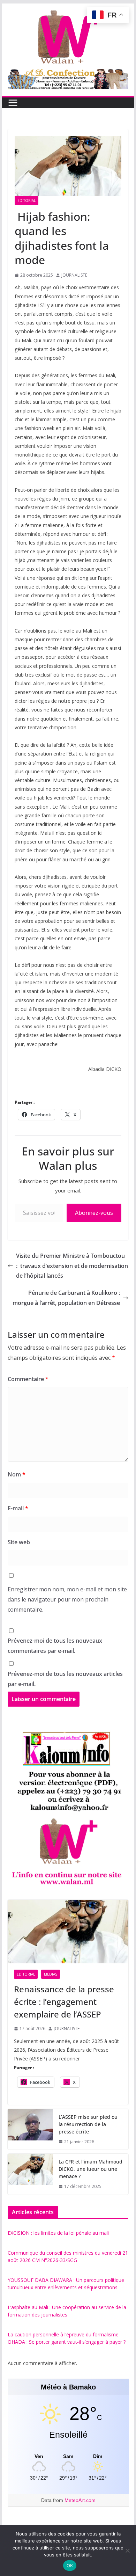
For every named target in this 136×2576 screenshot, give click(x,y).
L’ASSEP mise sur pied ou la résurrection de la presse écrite (88, 2124)
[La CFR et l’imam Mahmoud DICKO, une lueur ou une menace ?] (30, 2174)
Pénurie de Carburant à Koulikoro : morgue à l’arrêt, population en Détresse (66, 1298)
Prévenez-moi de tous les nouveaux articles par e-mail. (65, 1679)
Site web (19, 1542)
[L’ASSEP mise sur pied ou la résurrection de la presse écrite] (30, 2129)
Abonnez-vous (94, 1213)
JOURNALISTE (74, 275)
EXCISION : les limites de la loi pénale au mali (58, 2233)
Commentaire (28, 1379)
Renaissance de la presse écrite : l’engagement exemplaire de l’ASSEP (64, 2002)
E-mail (18, 1508)
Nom (17, 1474)
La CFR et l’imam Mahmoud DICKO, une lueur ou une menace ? (90, 2169)
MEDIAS (51, 1974)
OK (70, 2566)
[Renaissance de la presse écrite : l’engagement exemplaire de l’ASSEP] (68, 1932)
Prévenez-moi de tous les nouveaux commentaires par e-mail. (55, 1646)
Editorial (27, 200)
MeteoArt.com (80, 2500)
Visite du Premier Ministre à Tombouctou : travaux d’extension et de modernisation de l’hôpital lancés (72, 1266)
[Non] (127, 2551)
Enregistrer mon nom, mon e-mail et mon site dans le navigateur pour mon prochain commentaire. (67, 1599)
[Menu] (13, 103)
